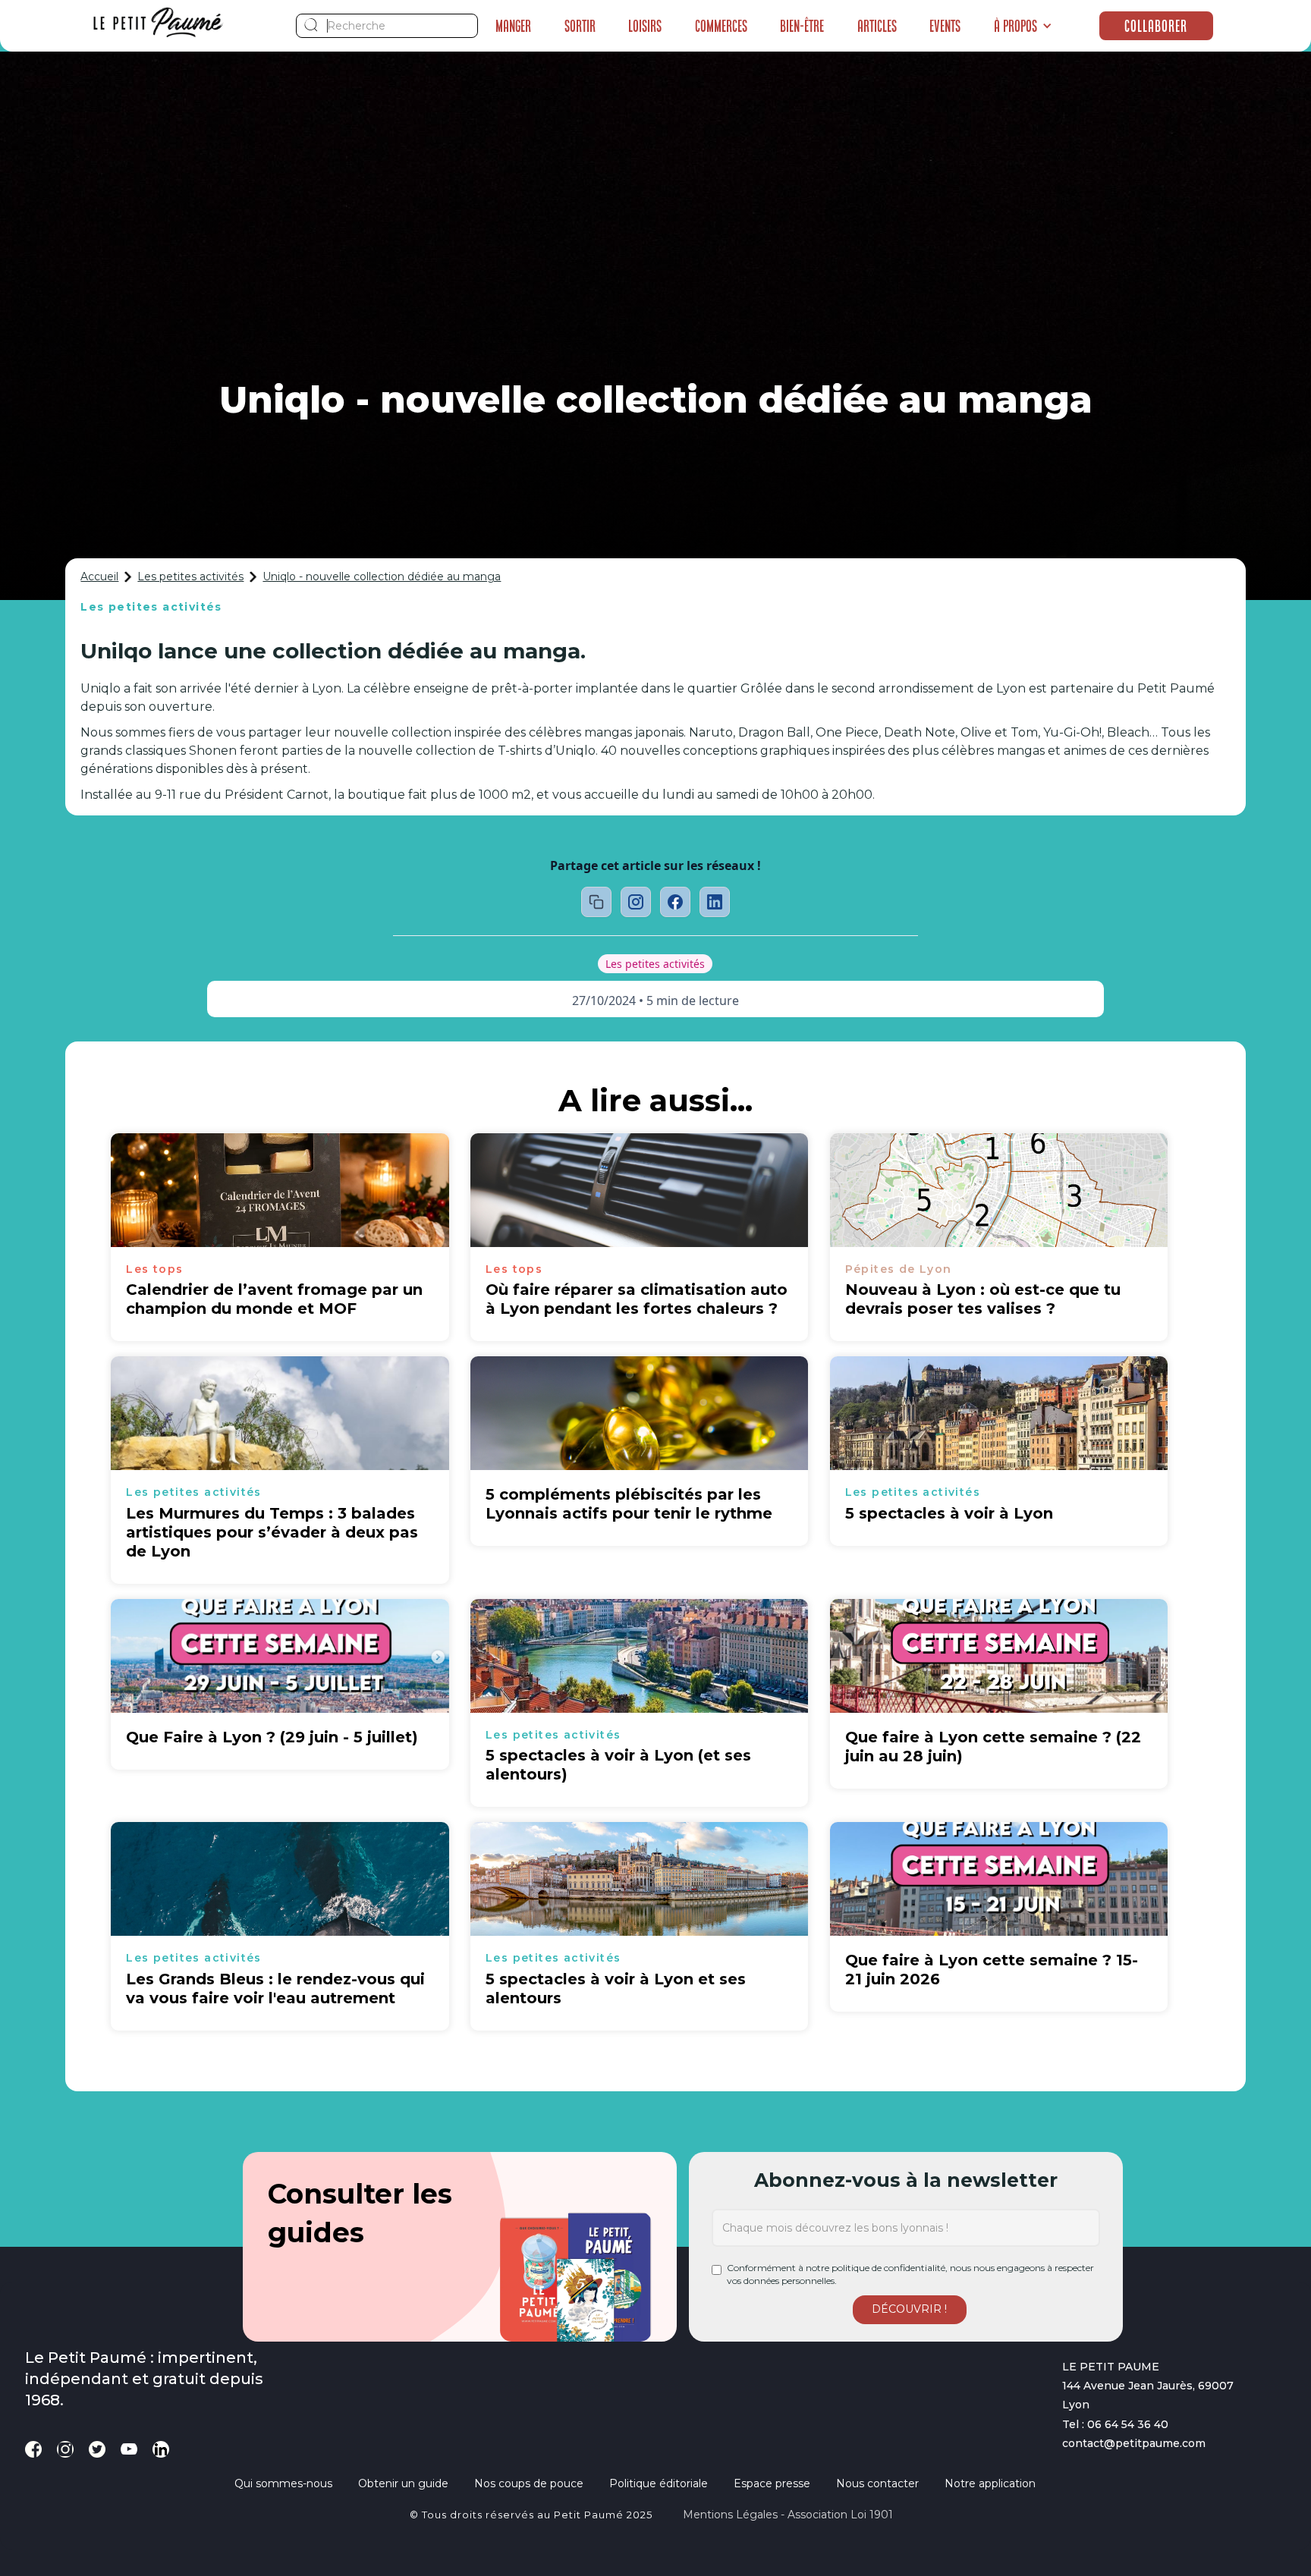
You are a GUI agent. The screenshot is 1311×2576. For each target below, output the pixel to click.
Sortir (580, 26)
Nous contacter (877, 2483)
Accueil (99, 576)
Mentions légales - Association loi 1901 (788, 2515)
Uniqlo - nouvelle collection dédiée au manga (382, 576)
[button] (1023, 26)
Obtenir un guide (403, 2483)
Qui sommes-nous (283, 2483)
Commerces (721, 26)
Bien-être (802, 26)
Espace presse (772, 2483)
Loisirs (645, 26)
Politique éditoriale (659, 2483)
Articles (877, 26)
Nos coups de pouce (529, 2483)
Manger (513, 26)
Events (945, 26)
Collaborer (1156, 26)
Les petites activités (190, 576)
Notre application (990, 2483)
